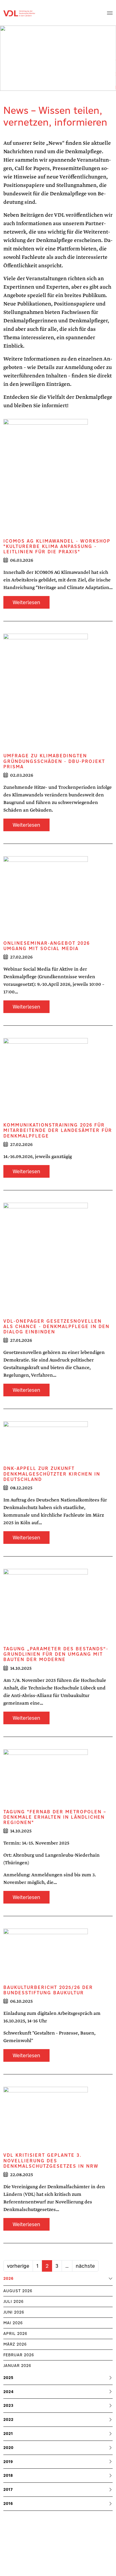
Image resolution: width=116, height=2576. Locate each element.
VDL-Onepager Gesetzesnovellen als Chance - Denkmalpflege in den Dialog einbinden (56, 1326)
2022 (8, 2419)
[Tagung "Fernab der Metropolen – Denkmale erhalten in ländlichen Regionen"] (46, 1779)
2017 (8, 2489)
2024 (9, 2392)
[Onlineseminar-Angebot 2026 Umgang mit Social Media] (46, 898)
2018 (8, 2475)
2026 (8, 2279)
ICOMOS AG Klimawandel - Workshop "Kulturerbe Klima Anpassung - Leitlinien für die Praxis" (57, 546)
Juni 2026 (14, 2312)
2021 (8, 2434)
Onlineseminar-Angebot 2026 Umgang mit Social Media (47, 946)
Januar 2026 (17, 2366)
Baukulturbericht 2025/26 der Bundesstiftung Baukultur (48, 1990)
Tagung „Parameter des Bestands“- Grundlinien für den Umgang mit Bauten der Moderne (56, 1654)
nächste (85, 2266)
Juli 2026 (14, 2301)
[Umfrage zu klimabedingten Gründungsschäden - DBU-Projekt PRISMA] (46, 693)
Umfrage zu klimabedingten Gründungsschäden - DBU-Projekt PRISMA (54, 761)
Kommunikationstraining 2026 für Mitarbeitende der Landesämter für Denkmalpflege (58, 1130)
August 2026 (18, 2291)
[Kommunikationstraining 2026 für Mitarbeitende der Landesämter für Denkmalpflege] (46, 1080)
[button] (110, 13)
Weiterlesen (26, 602)
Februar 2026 (19, 2355)
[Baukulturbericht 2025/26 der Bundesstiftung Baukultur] (46, 1956)
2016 (8, 2503)
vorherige (18, 2266)
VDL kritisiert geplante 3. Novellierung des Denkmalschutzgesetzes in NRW (51, 2160)
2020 (8, 2448)
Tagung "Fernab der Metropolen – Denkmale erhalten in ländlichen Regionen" (55, 1817)
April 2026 (15, 2333)
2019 (8, 2462)
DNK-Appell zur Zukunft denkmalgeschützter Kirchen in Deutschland (52, 1474)
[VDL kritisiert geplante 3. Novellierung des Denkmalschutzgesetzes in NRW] (46, 2120)
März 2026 (15, 2344)
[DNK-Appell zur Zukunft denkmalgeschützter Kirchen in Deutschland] (46, 1443)
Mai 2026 (13, 2323)
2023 (8, 2405)
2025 (8, 2378)
